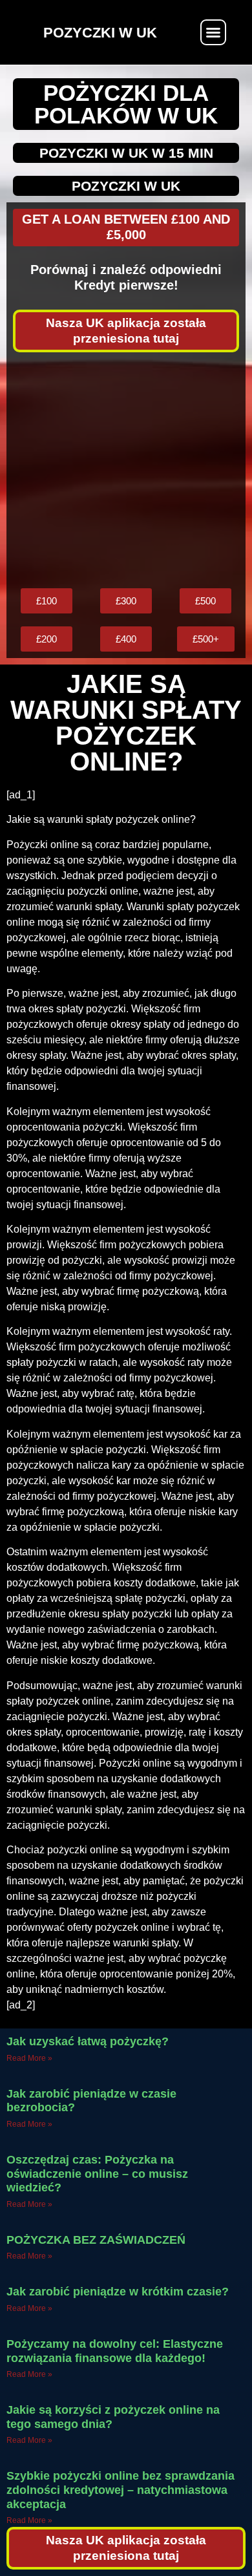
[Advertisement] (126, 470)
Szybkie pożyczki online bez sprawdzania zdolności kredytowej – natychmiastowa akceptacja (121, 2490)
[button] (213, 32)
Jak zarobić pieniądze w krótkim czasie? (118, 2292)
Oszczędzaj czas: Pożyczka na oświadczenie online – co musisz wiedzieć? (97, 2174)
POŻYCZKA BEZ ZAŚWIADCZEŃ (96, 2240)
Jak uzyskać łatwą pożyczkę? (88, 2041)
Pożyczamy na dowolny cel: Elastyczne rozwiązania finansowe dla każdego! (115, 2351)
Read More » (29, 2058)
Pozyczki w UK (126, 186)
